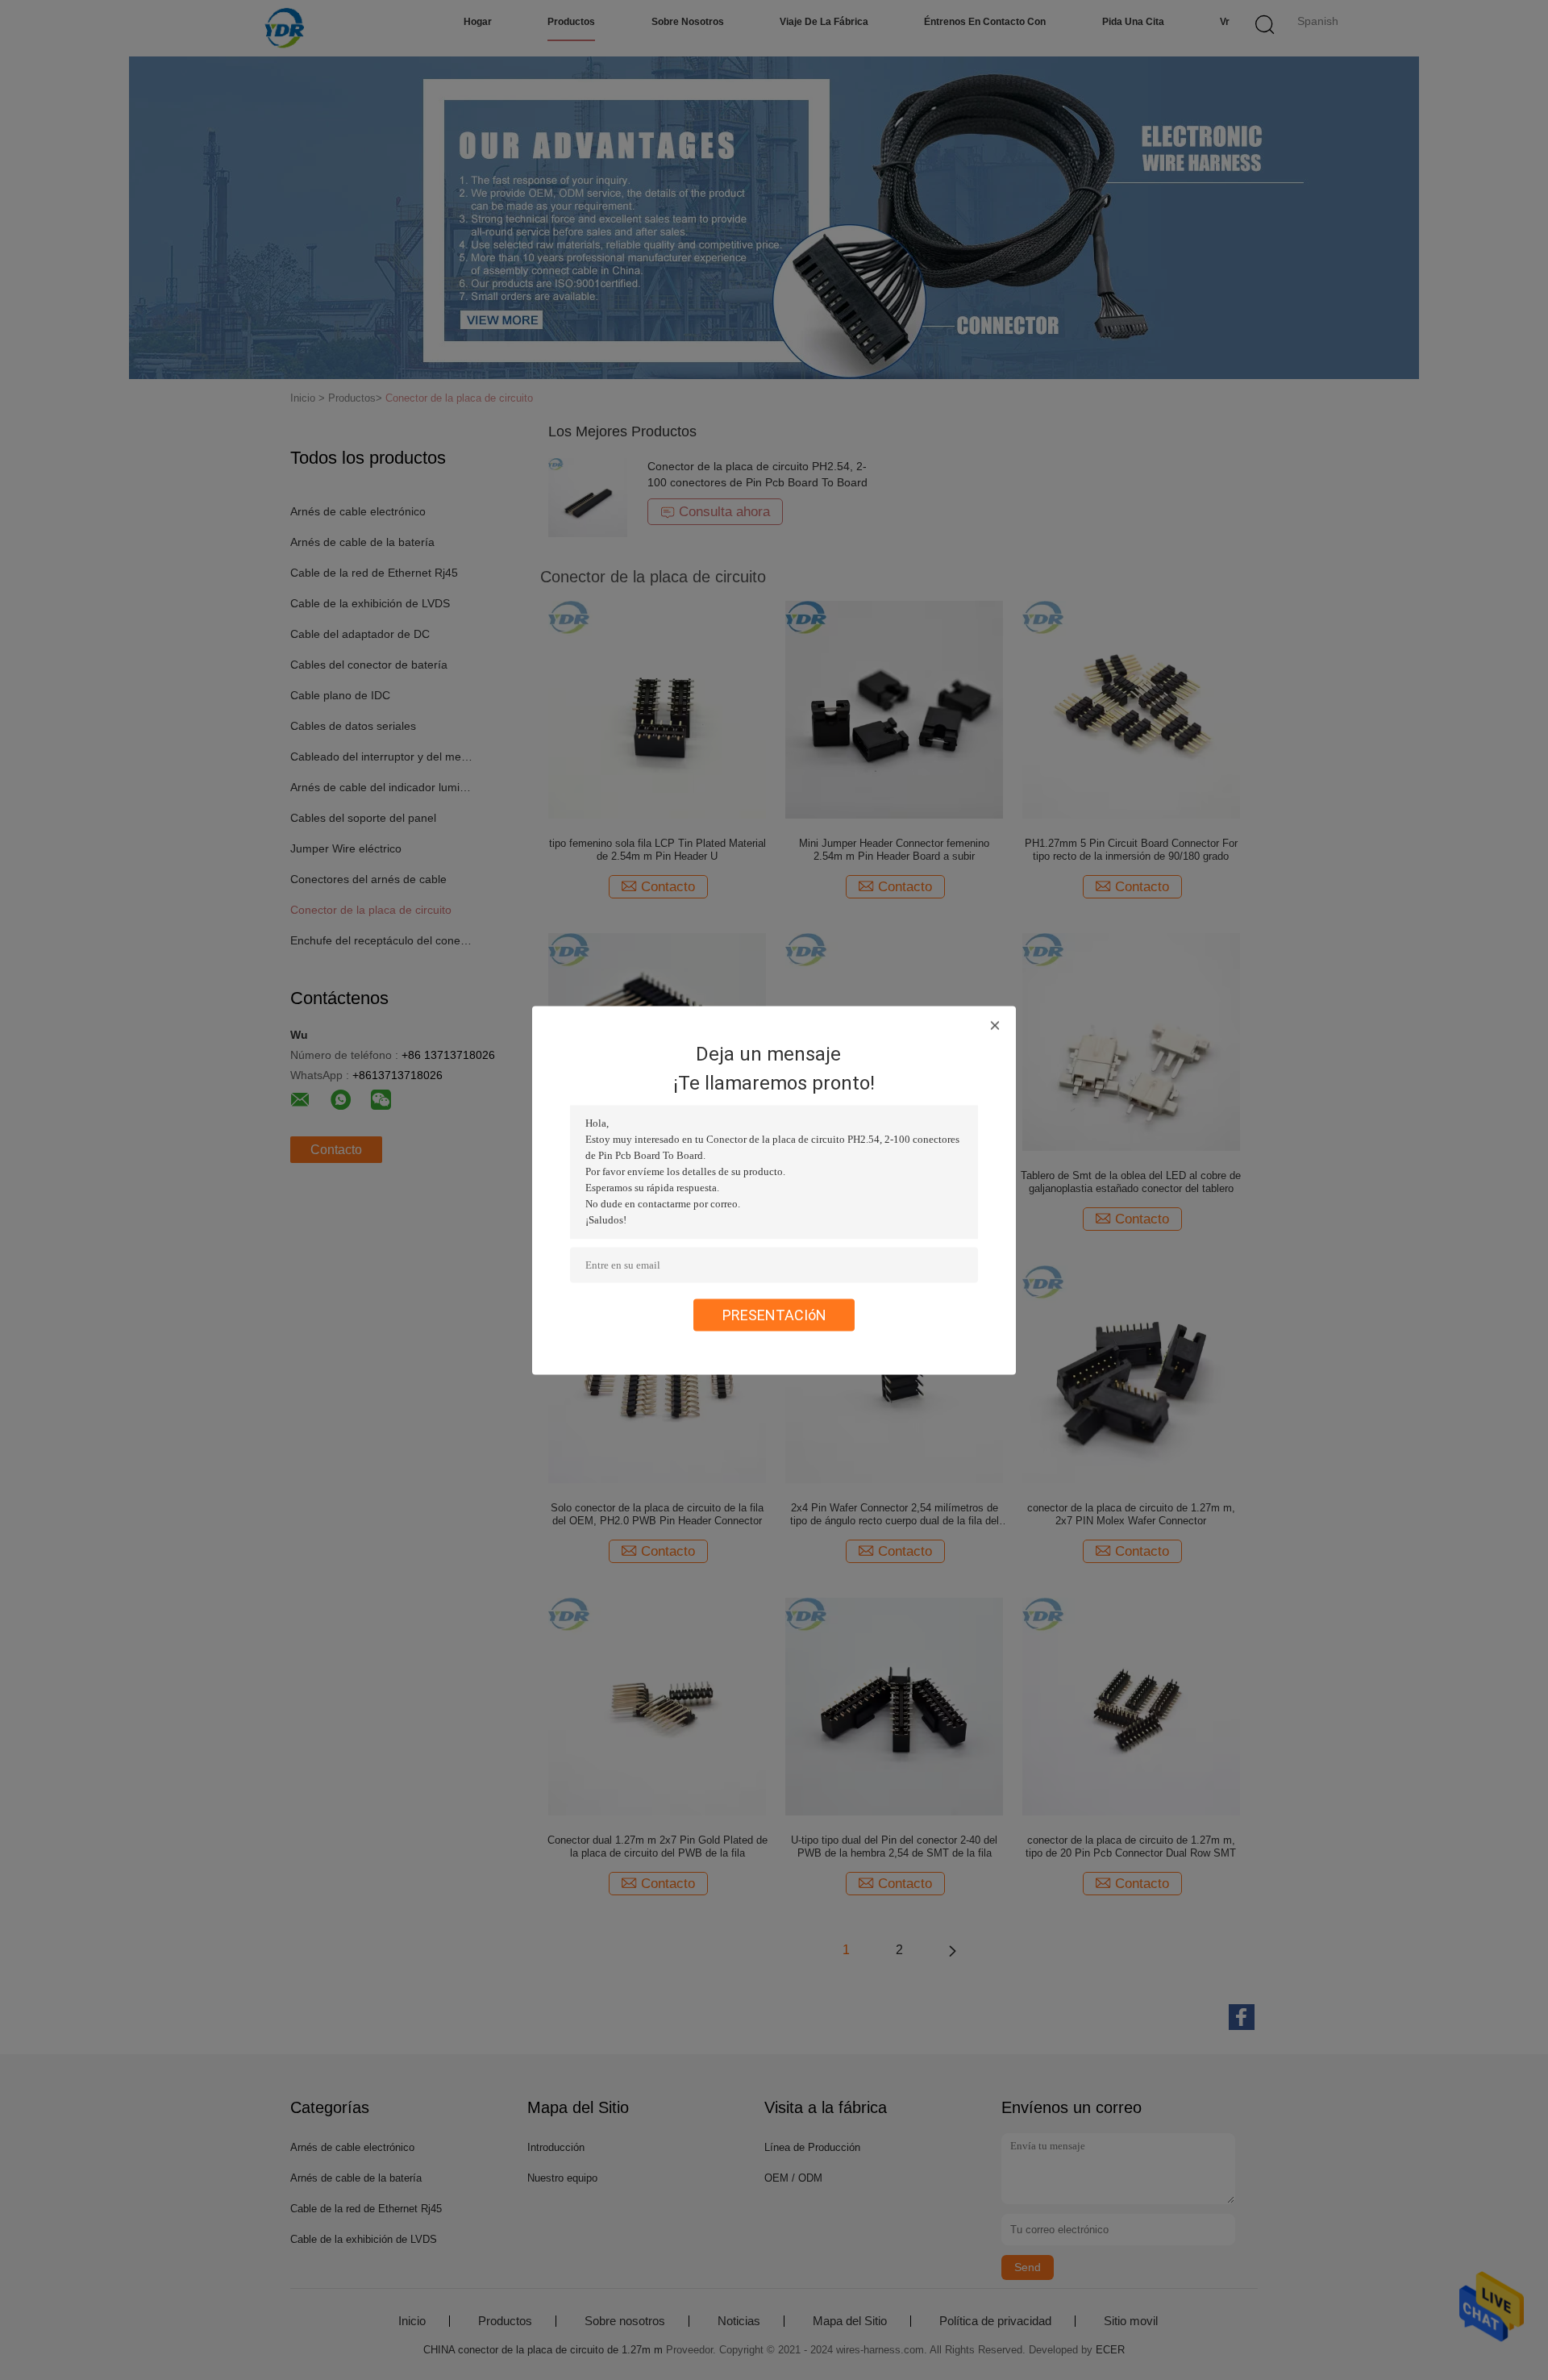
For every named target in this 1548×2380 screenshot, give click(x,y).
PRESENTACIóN (774, 1314)
